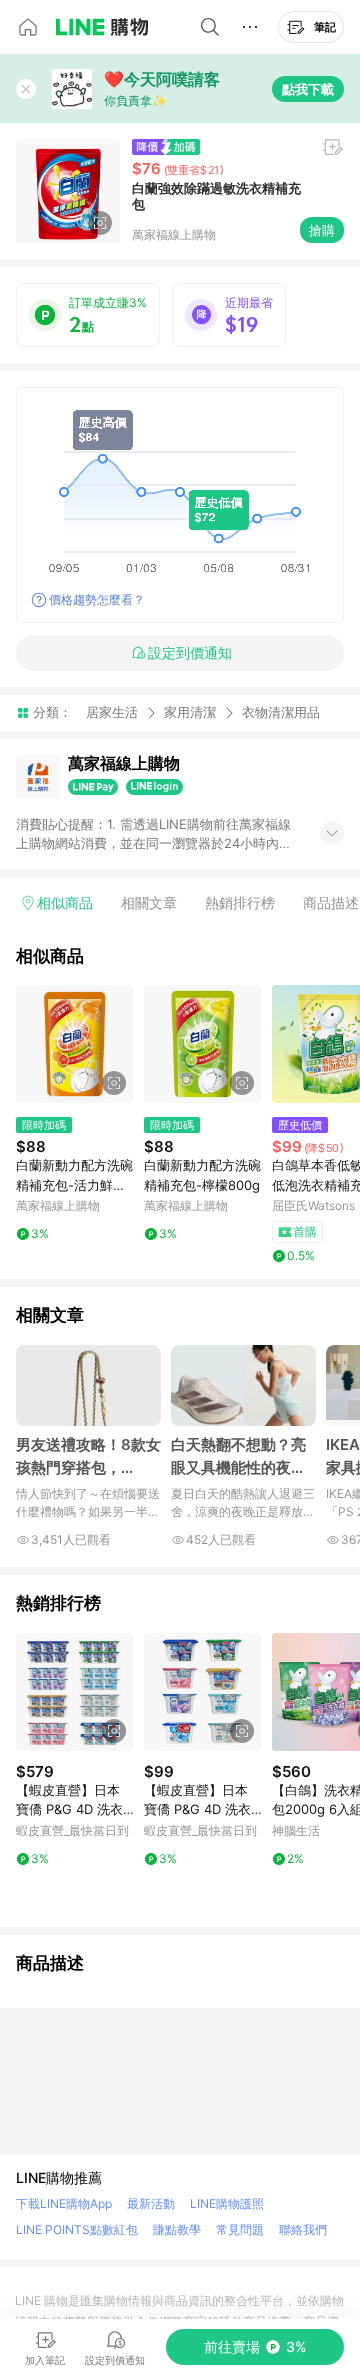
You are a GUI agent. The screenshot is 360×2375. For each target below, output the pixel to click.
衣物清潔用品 (281, 712)
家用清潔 (190, 712)
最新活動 (151, 2203)
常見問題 (240, 2229)
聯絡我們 (303, 2229)
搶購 (322, 230)
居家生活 (112, 712)
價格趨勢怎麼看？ (97, 599)
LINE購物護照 (227, 2203)
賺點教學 (177, 2229)
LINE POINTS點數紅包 (77, 2229)
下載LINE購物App (64, 2203)
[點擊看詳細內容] (75, 1044)
